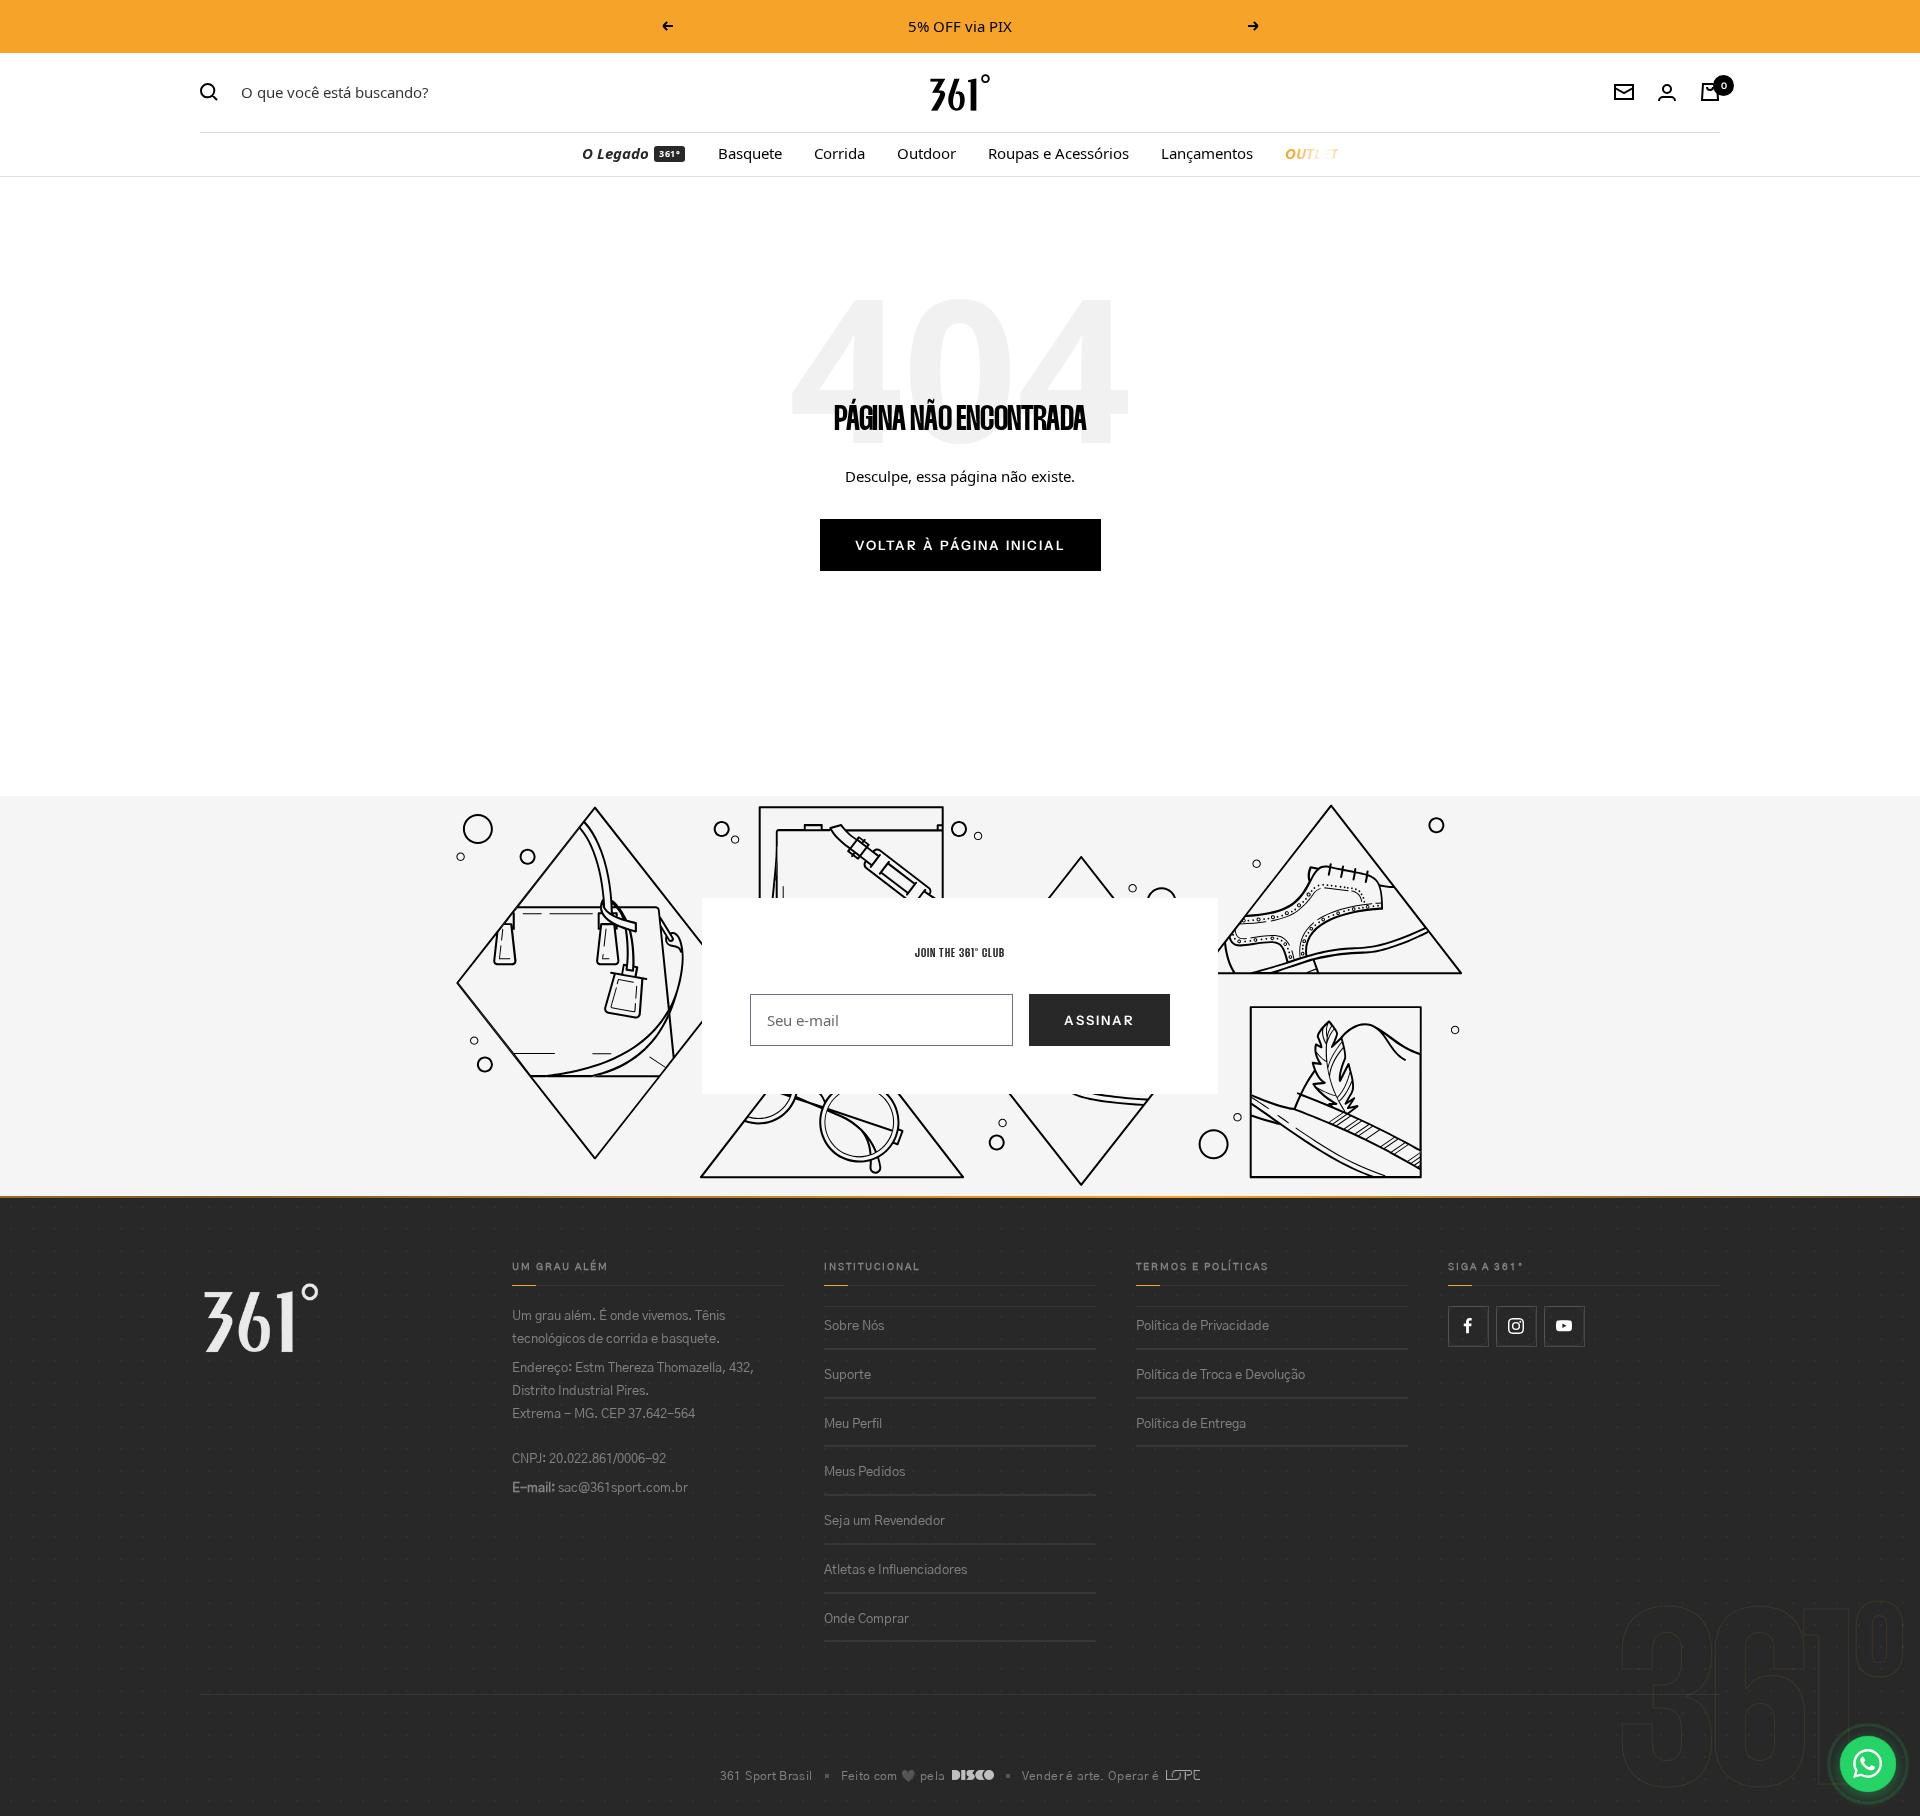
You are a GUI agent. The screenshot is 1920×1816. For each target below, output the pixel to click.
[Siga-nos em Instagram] (1516, 1326)
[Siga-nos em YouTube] (1564, 1326)
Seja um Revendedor (884, 1521)
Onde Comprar (866, 1619)
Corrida (839, 153)
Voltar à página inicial (960, 545)
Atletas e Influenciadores (895, 1570)
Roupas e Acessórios (1058, 153)
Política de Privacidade (1202, 1326)
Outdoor (926, 153)
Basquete (750, 153)
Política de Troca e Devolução (1220, 1375)
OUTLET (1311, 153)
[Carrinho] (1710, 92)
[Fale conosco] (1868, 1764)
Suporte (847, 1375)
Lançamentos (1207, 153)
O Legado (631, 153)
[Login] (1667, 92)
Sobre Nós (854, 1326)
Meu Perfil (853, 1424)
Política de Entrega (1191, 1424)
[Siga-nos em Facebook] (1468, 1326)
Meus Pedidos (864, 1472)
